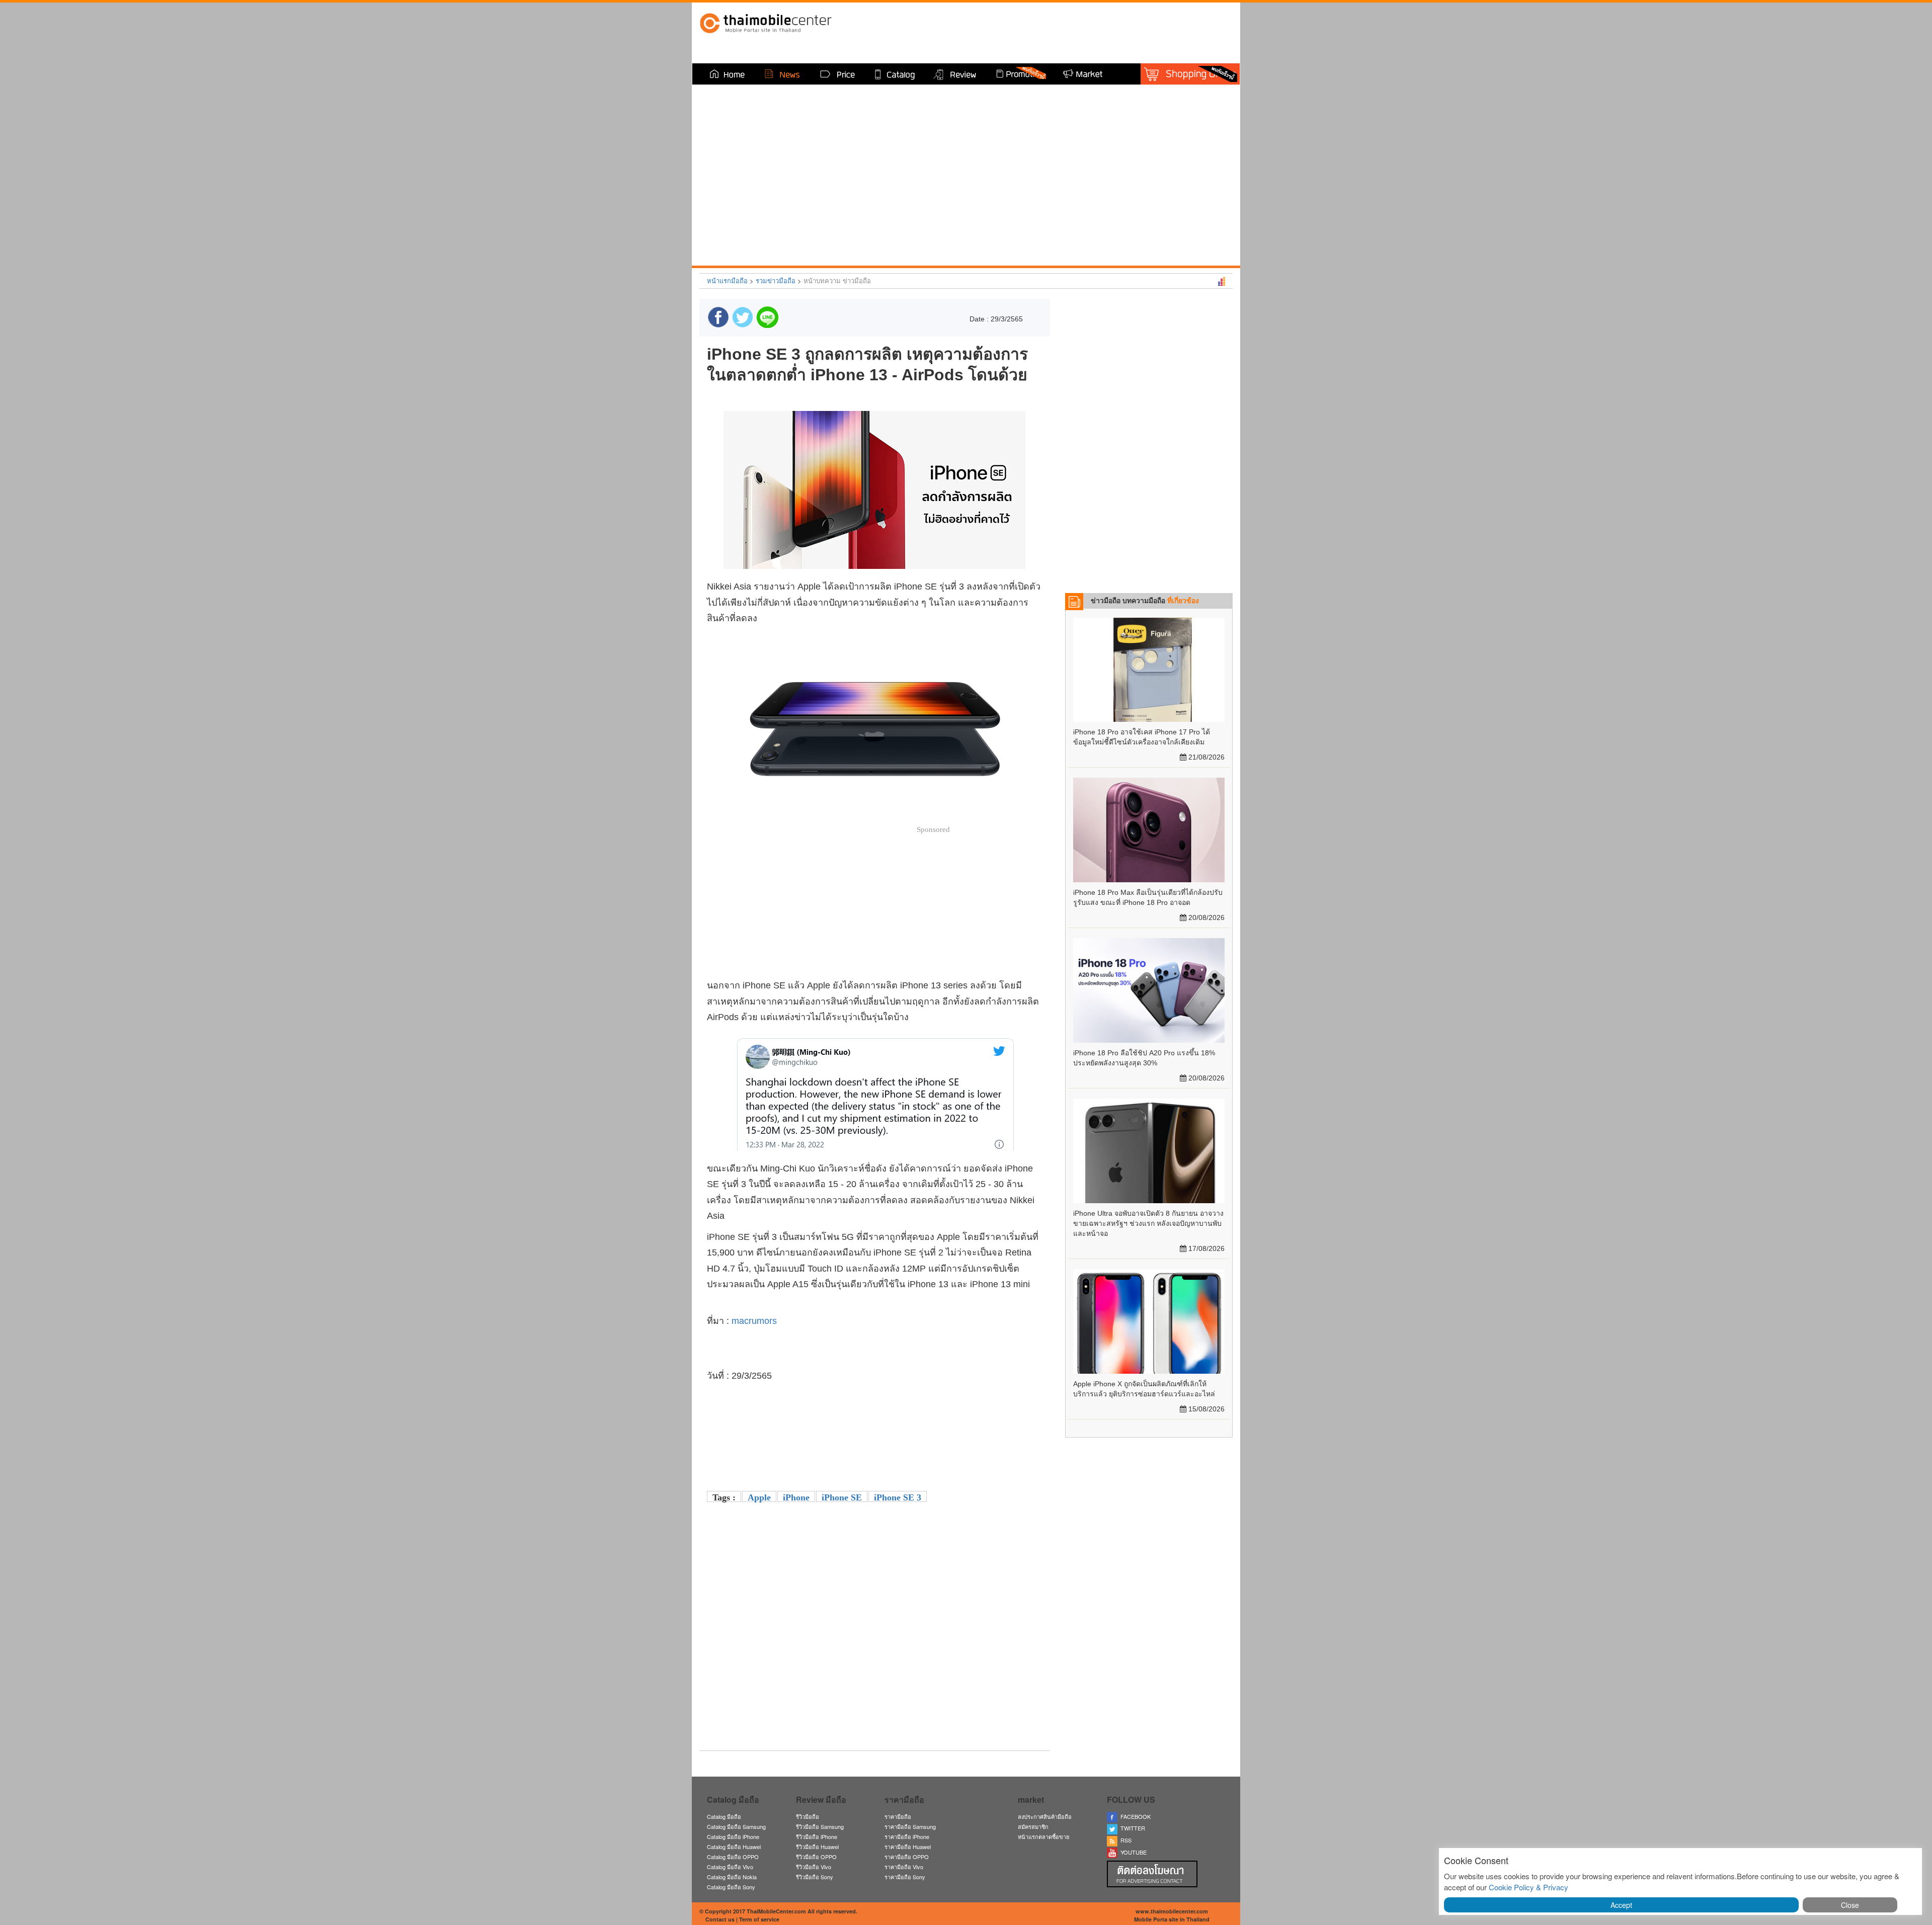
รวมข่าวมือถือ (776, 280)
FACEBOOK (1134, 1816)
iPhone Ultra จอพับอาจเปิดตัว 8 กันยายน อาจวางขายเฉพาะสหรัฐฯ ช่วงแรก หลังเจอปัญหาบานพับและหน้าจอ (1148, 1223)
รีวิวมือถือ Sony (815, 1877)
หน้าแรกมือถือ (727, 280)
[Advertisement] (874, 1672)
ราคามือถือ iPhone (907, 1836)
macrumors (754, 1321)
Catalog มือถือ (724, 1816)
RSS (1124, 1840)
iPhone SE (842, 1497)
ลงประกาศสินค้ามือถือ (1045, 1816)
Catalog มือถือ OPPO (733, 1857)
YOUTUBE (1132, 1852)
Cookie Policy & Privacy (1528, 1887)
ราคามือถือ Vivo (904, 1867)
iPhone (796, 1497)
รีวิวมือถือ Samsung (820, 1826)
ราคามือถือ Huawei (908, 1847)
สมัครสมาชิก (1033, 1826)
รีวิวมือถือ (808, 1816)
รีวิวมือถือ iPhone (817, 1836)
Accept (1621, 1905)
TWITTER (1131, 1828)
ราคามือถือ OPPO (907, 1857)
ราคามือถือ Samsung (910, 1826)
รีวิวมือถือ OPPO (816, 1857)
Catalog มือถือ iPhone (733, 1836)
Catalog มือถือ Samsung (736, 1826)
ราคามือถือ (898, 1816)
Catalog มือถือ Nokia (732, 1877)
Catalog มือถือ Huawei (734, 1847)
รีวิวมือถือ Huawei (817, 1847)
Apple (759, 1497)
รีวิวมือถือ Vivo (814, 1867)
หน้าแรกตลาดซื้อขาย (1043, 1836)
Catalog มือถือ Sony (731, 1887)
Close (1850, 1905)
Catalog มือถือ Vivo (730, 1867)
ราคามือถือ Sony (905, 1877)
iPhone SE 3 (898, 1497)
